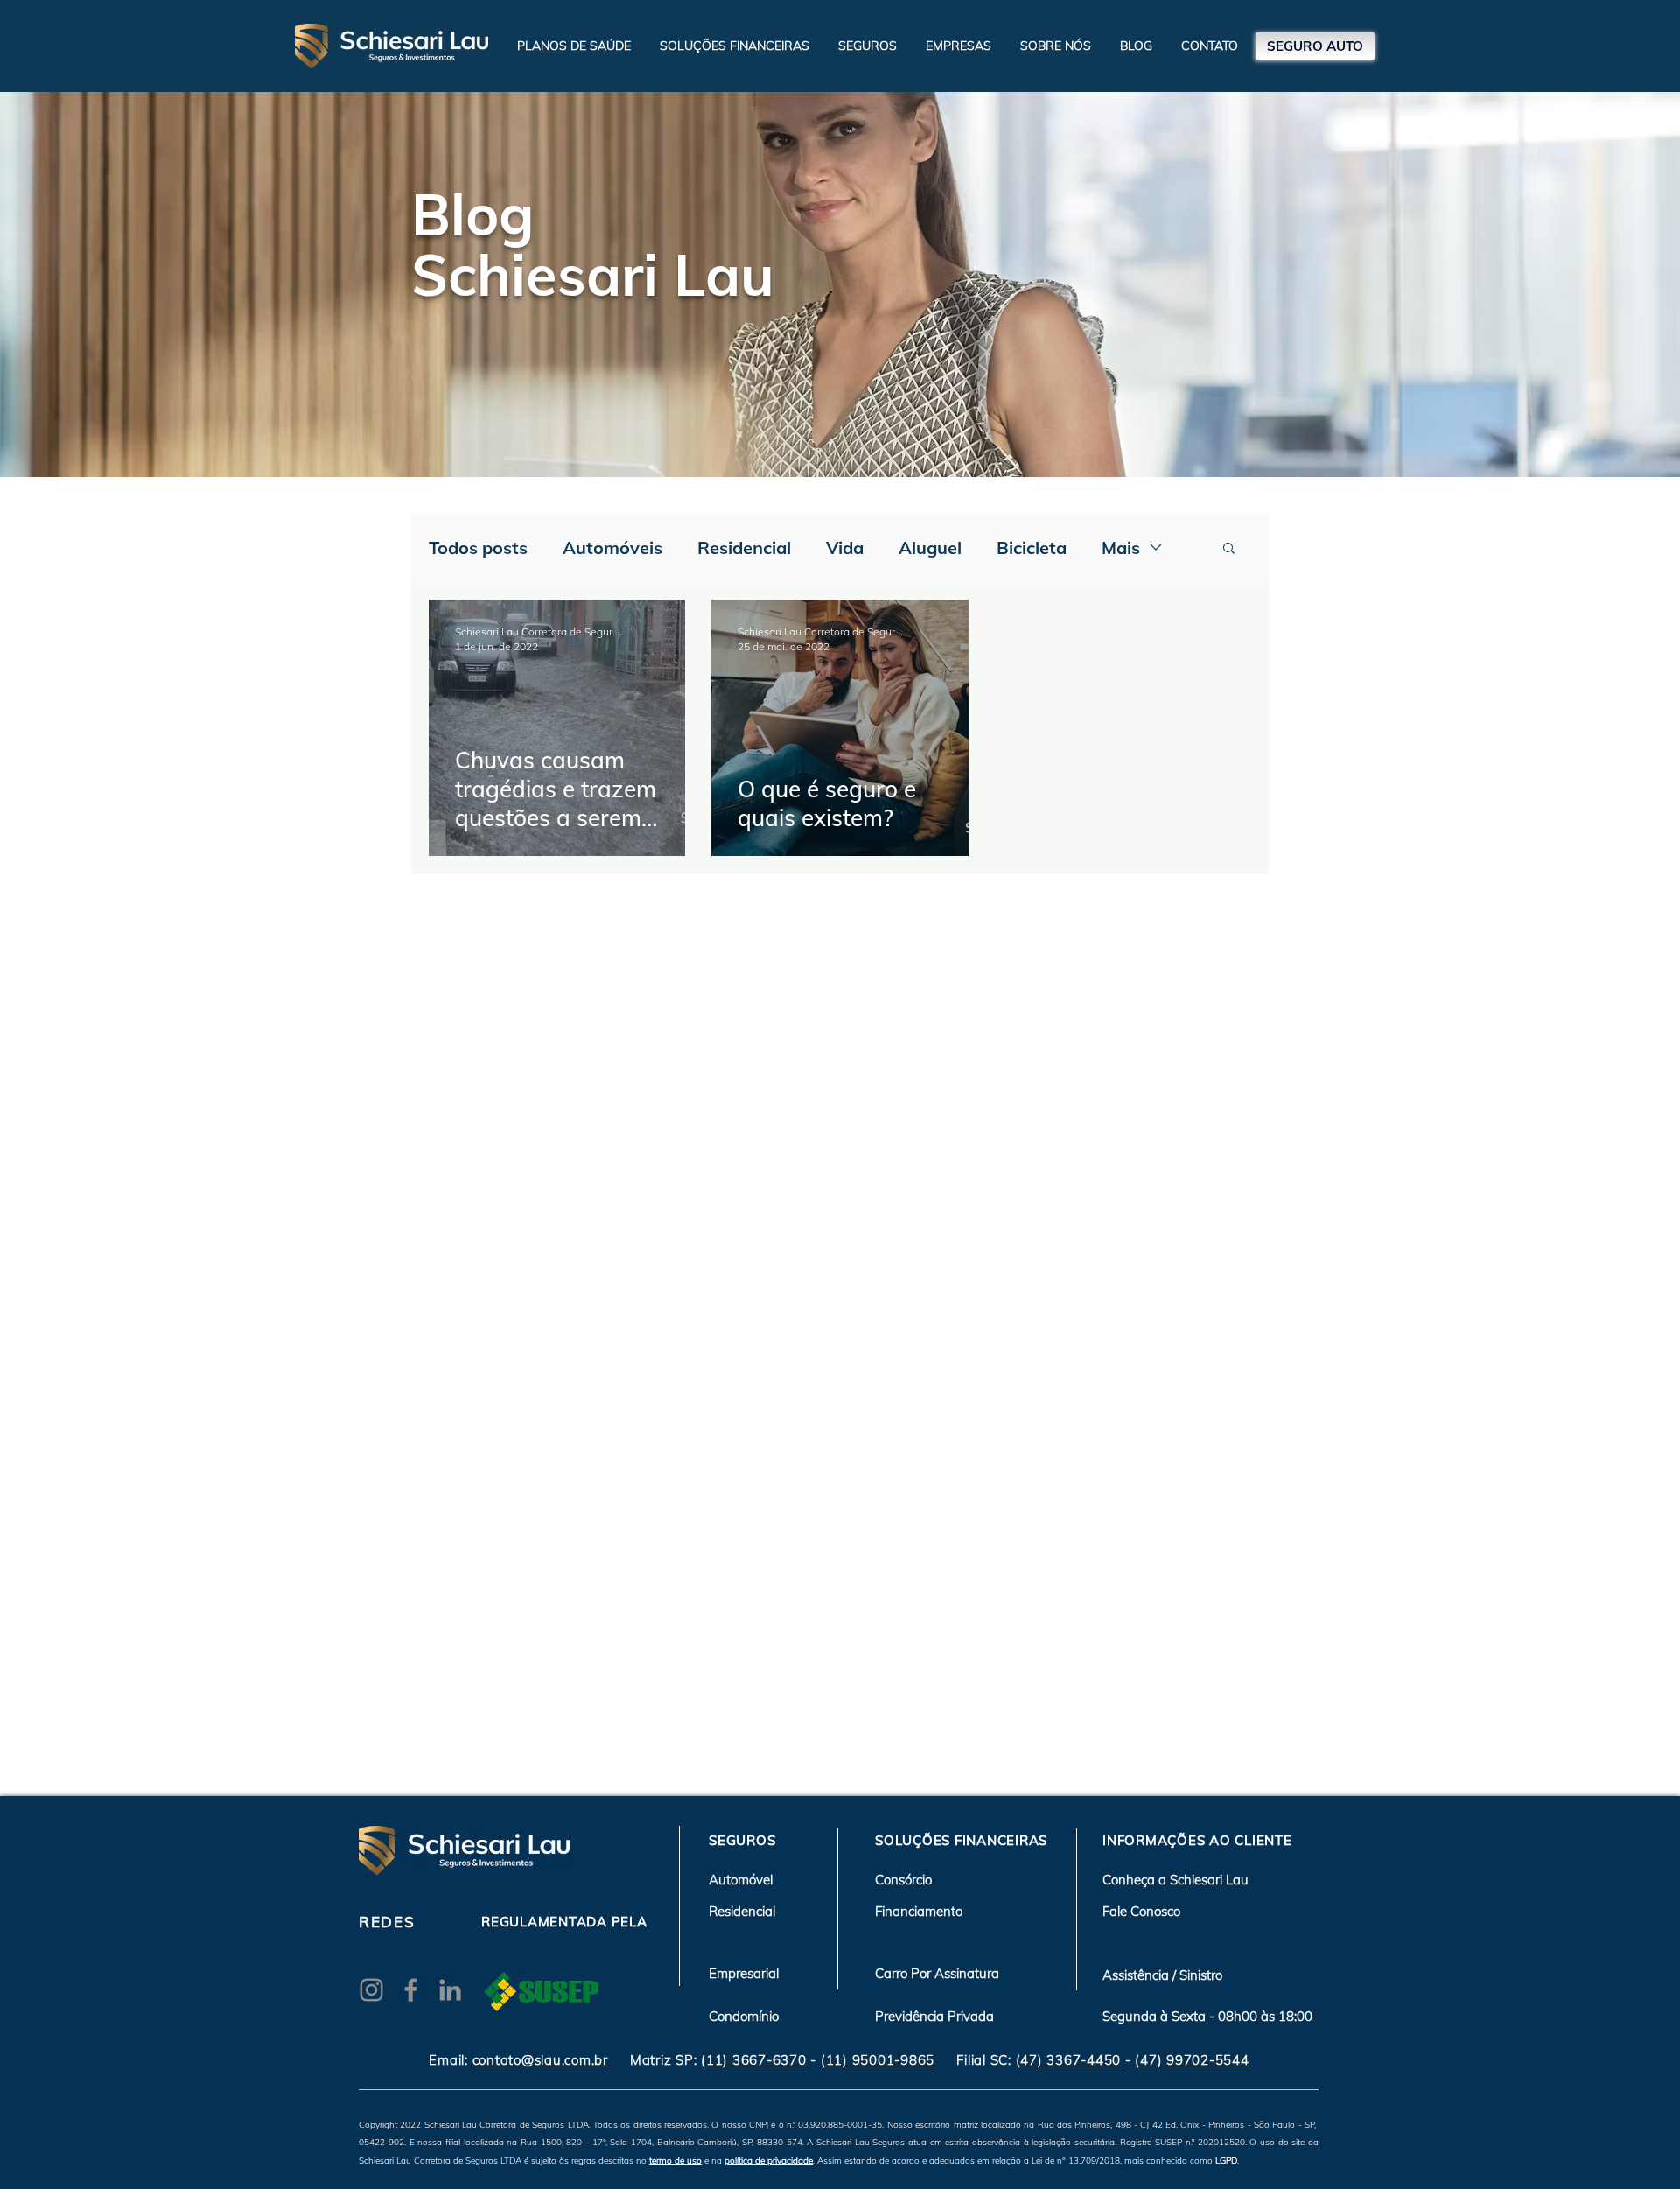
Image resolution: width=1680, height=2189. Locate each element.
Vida (845, 547)
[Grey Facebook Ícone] (411, 1990)
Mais (1121, 547)
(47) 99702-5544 (1192, 2060)
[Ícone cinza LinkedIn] (450, 1990)
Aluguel (930, 547)
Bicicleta (1032, 547)
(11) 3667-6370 (754, 2060)
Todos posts (478, 547)
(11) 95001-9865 (878, 2060)
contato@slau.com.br (540, 2060)
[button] (735, 46)
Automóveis (612, 547)
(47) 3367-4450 (1069, 2060)
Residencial (744, 547)
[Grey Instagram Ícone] (371, 1990)
